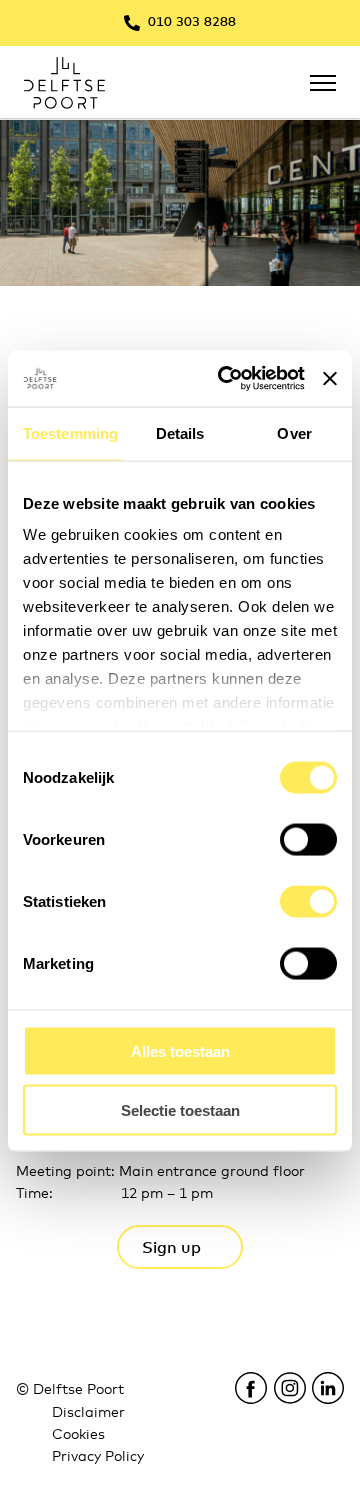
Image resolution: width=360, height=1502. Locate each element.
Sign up (171, 1248)
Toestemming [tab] (70, 432)
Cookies (78, 1435)
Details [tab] (180, 432)
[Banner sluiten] (330, 378)
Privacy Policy (98, 1457)
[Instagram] (290, 1388)
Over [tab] (294, 432)
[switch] (308, 839)
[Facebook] (251, 1388)
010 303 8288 (192, 22)
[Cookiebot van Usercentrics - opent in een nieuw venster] (226, 379)
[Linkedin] (328, 1388)
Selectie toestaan (180, 1109)
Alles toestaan (180, 1050)
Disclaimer (88, 1413)
